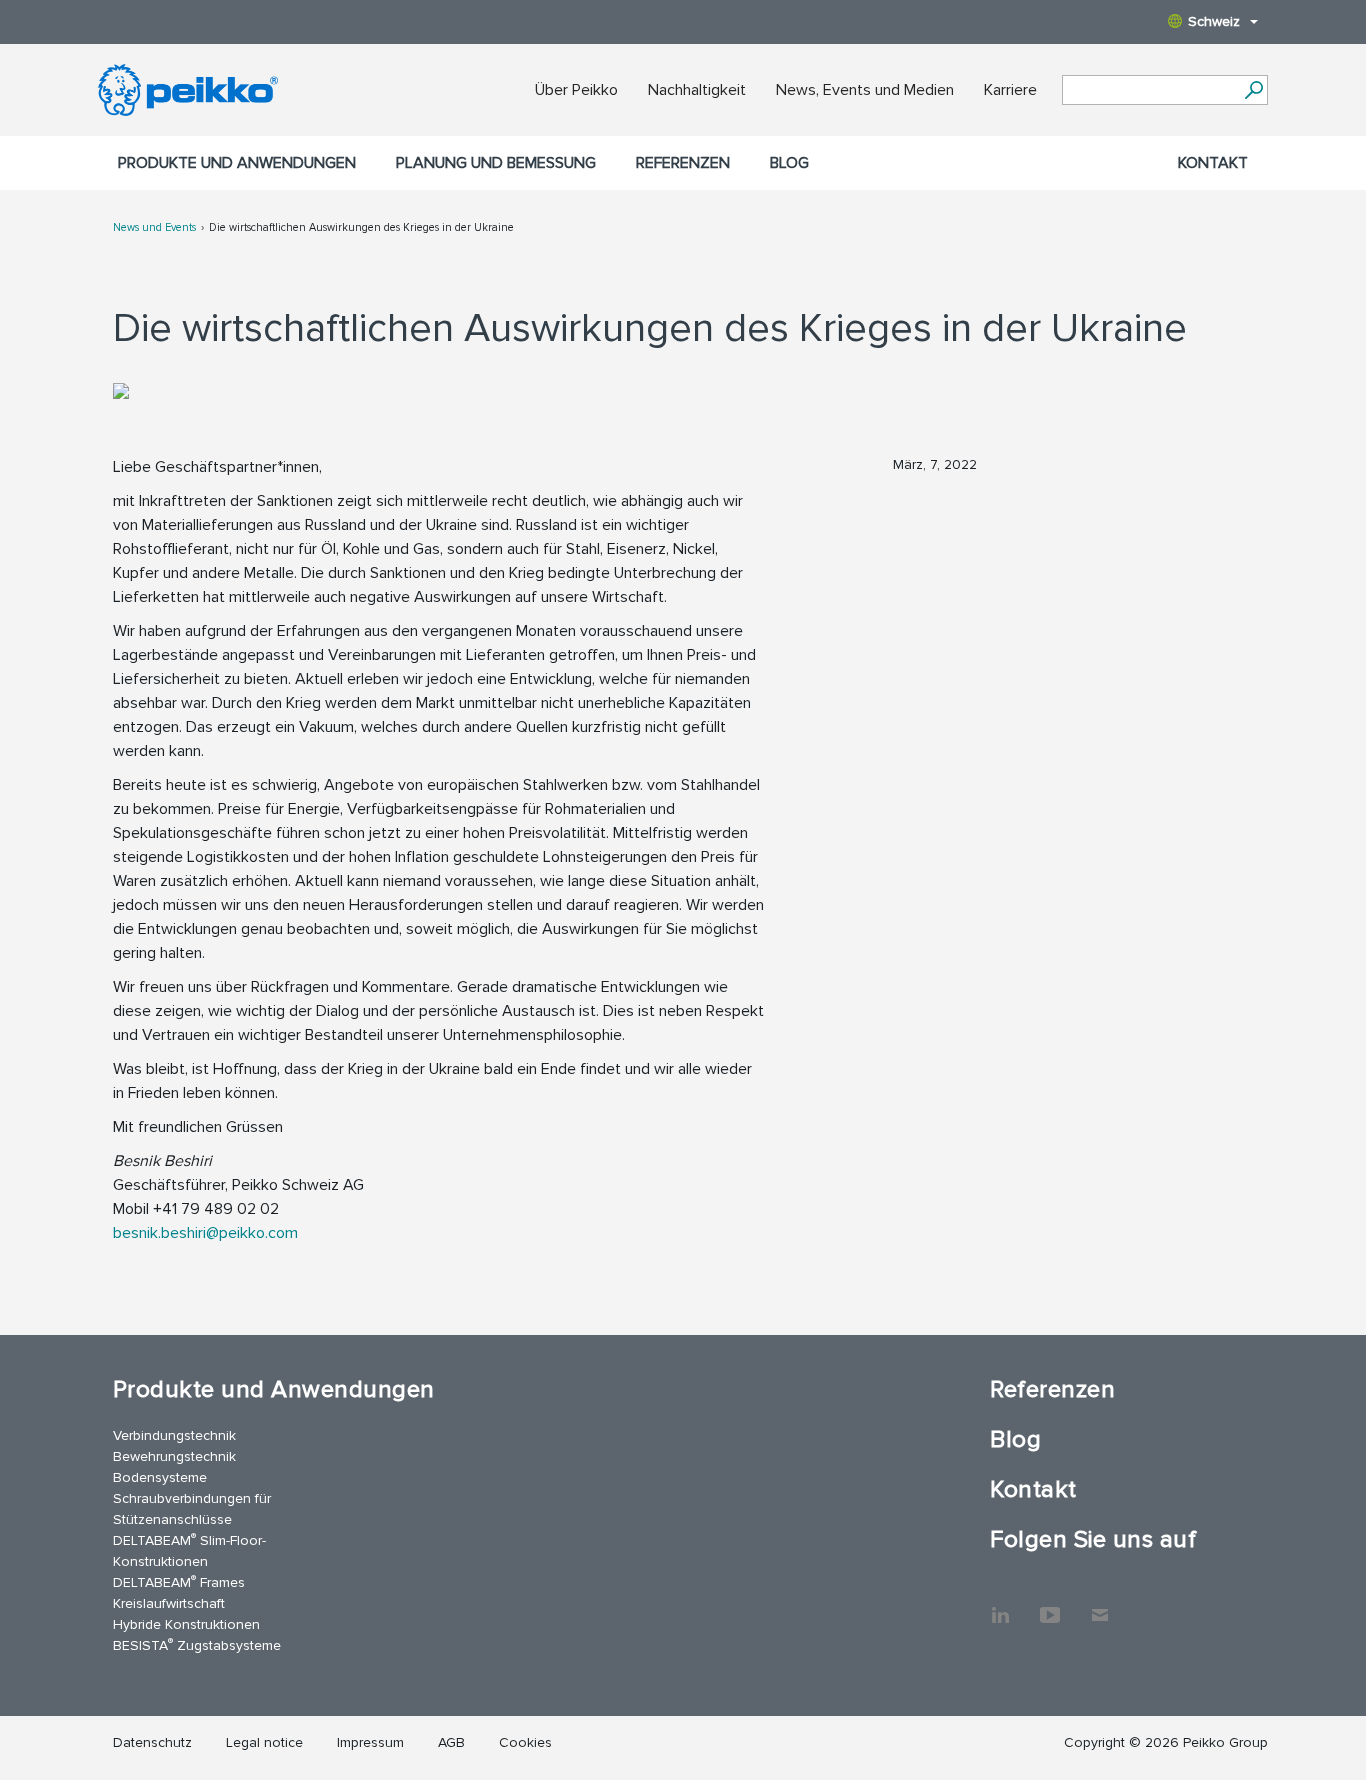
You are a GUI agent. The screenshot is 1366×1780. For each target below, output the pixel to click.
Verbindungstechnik (174, 1435)
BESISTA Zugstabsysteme (197, 1644)
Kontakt (1213, 163)
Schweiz (1214, 21)
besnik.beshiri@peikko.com (205, 1233)
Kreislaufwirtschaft (169, 1603)
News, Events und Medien (865, 90)
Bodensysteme (160, 1477)
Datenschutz (152, 1742)
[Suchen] (1253, 90)
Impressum (370, 1742)
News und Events (154, 227)
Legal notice (264, 1742)
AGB (451, 1742)
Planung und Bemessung (496, 163)
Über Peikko (576, 90)
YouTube (1050, 1605)
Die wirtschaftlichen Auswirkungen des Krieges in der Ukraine (361, 227)
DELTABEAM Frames (179, 1581)
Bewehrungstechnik (174, 1456)
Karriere (1010, 90)
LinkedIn (1000, 1605)
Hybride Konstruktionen (186, 1624)
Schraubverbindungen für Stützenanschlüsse (192, 1509)
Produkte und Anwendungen (237, 163)
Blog (789, 163)
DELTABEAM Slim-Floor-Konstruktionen (189, 1550)
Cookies (525, 1742)
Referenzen (683, 163)
